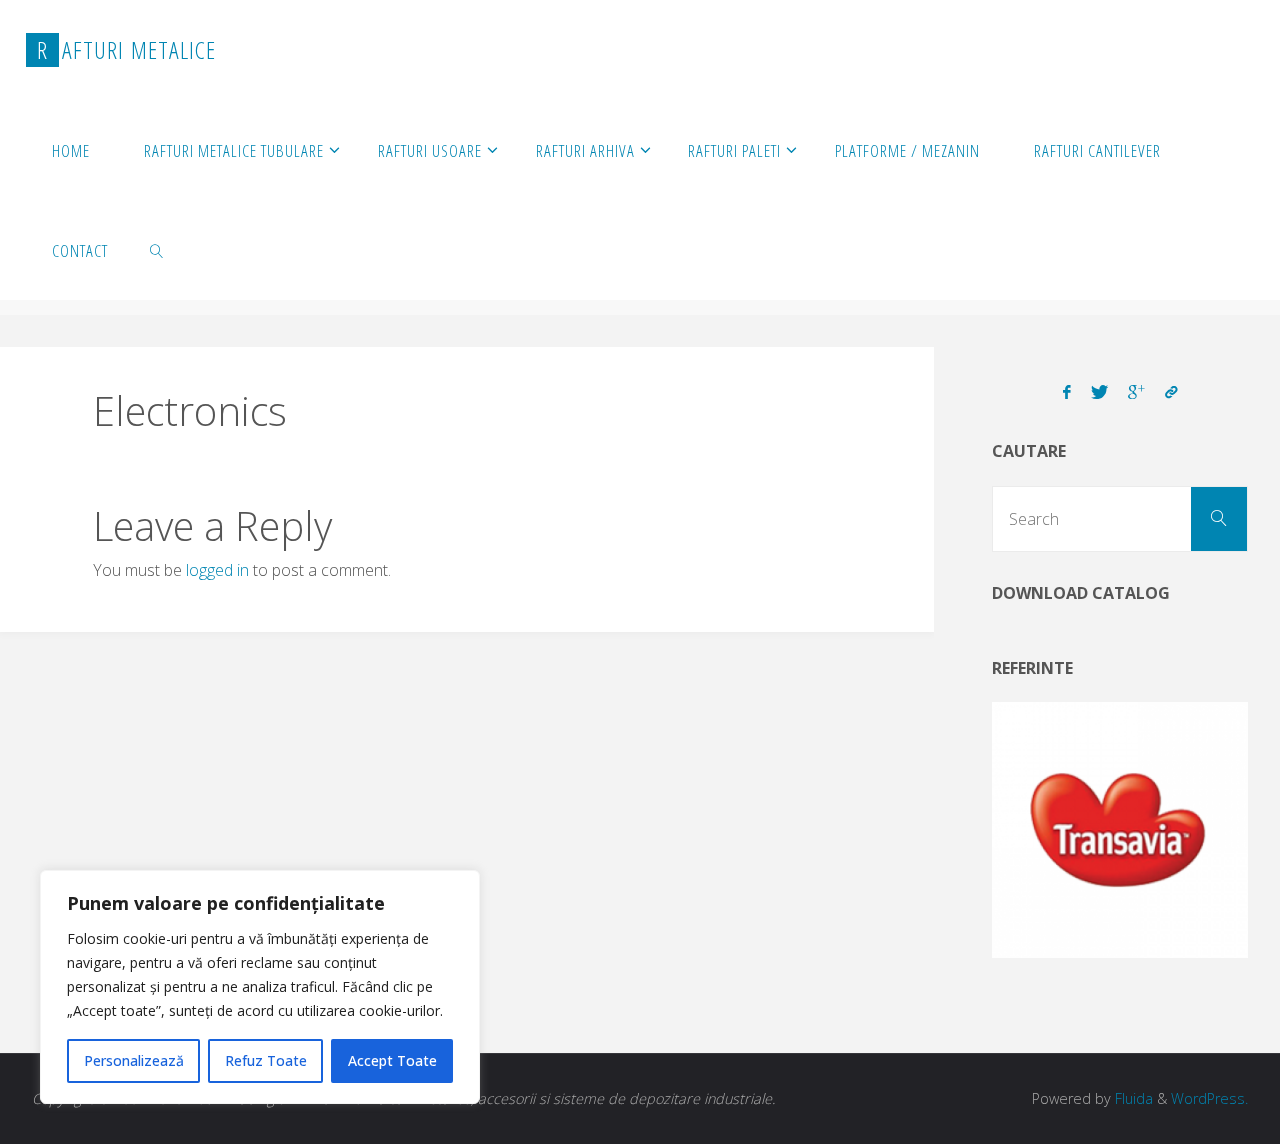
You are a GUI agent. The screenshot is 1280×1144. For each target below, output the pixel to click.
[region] (260, 987)
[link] (157, 250)
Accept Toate (392, 1060)
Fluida (1132, 1098)
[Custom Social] (1171, 392)
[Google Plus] (1136, 392)
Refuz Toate (266, 1060)
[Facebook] (1067, 392)
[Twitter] (1099, 392)
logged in (217, 570)
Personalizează (134, 1060)
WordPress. (1209, 1098)
